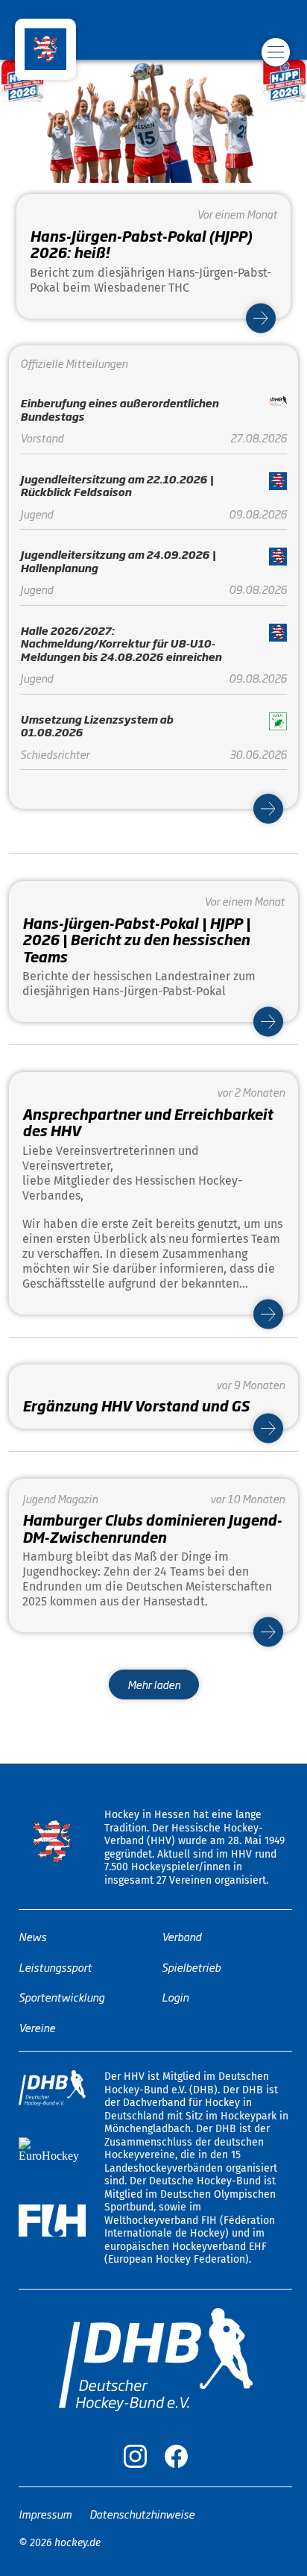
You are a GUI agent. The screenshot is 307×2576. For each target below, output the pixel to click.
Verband (181, 1936)
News (32, 1936)
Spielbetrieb (191, 1967)
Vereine (37, 2027)
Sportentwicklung (61, 1997)
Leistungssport (55, 1967)
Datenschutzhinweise (142, 2514)
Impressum (45, 2514)
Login (175, 1997)
